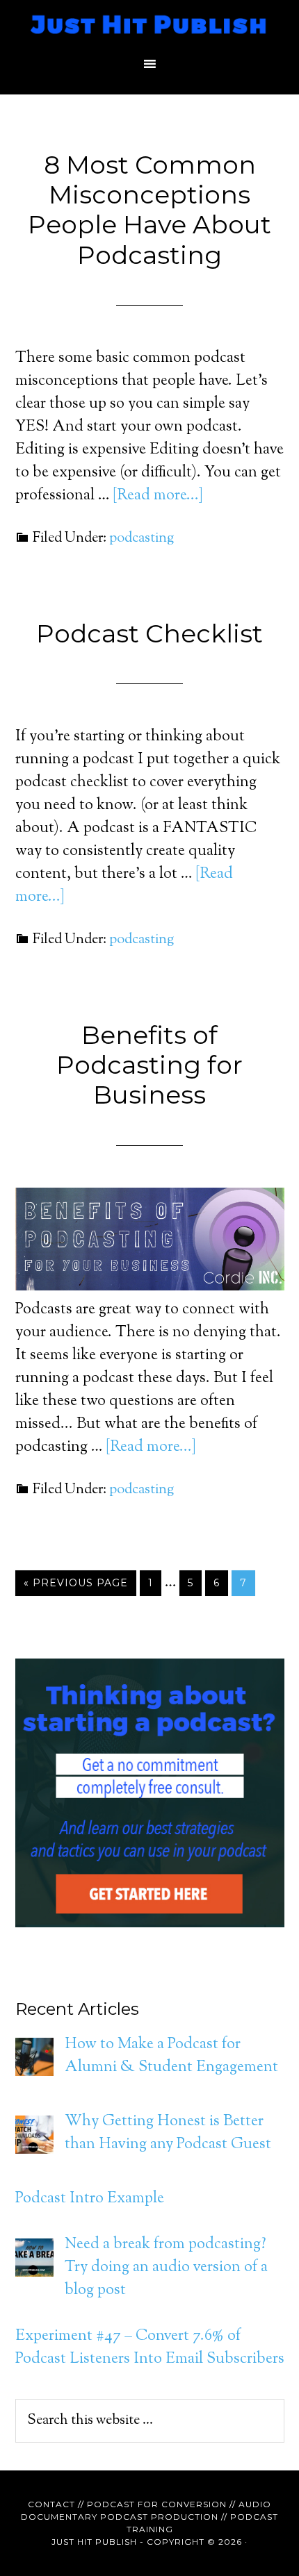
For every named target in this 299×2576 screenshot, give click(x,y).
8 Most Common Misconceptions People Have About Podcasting (149, 210)
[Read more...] (158, 496)
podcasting (142, 539)
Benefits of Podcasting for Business (149, 1065)
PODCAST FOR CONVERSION (157, 2504)
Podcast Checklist (149, 633)
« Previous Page (76, 1583)
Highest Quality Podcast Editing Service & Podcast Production (149, 24)
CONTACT (51, 2504)
